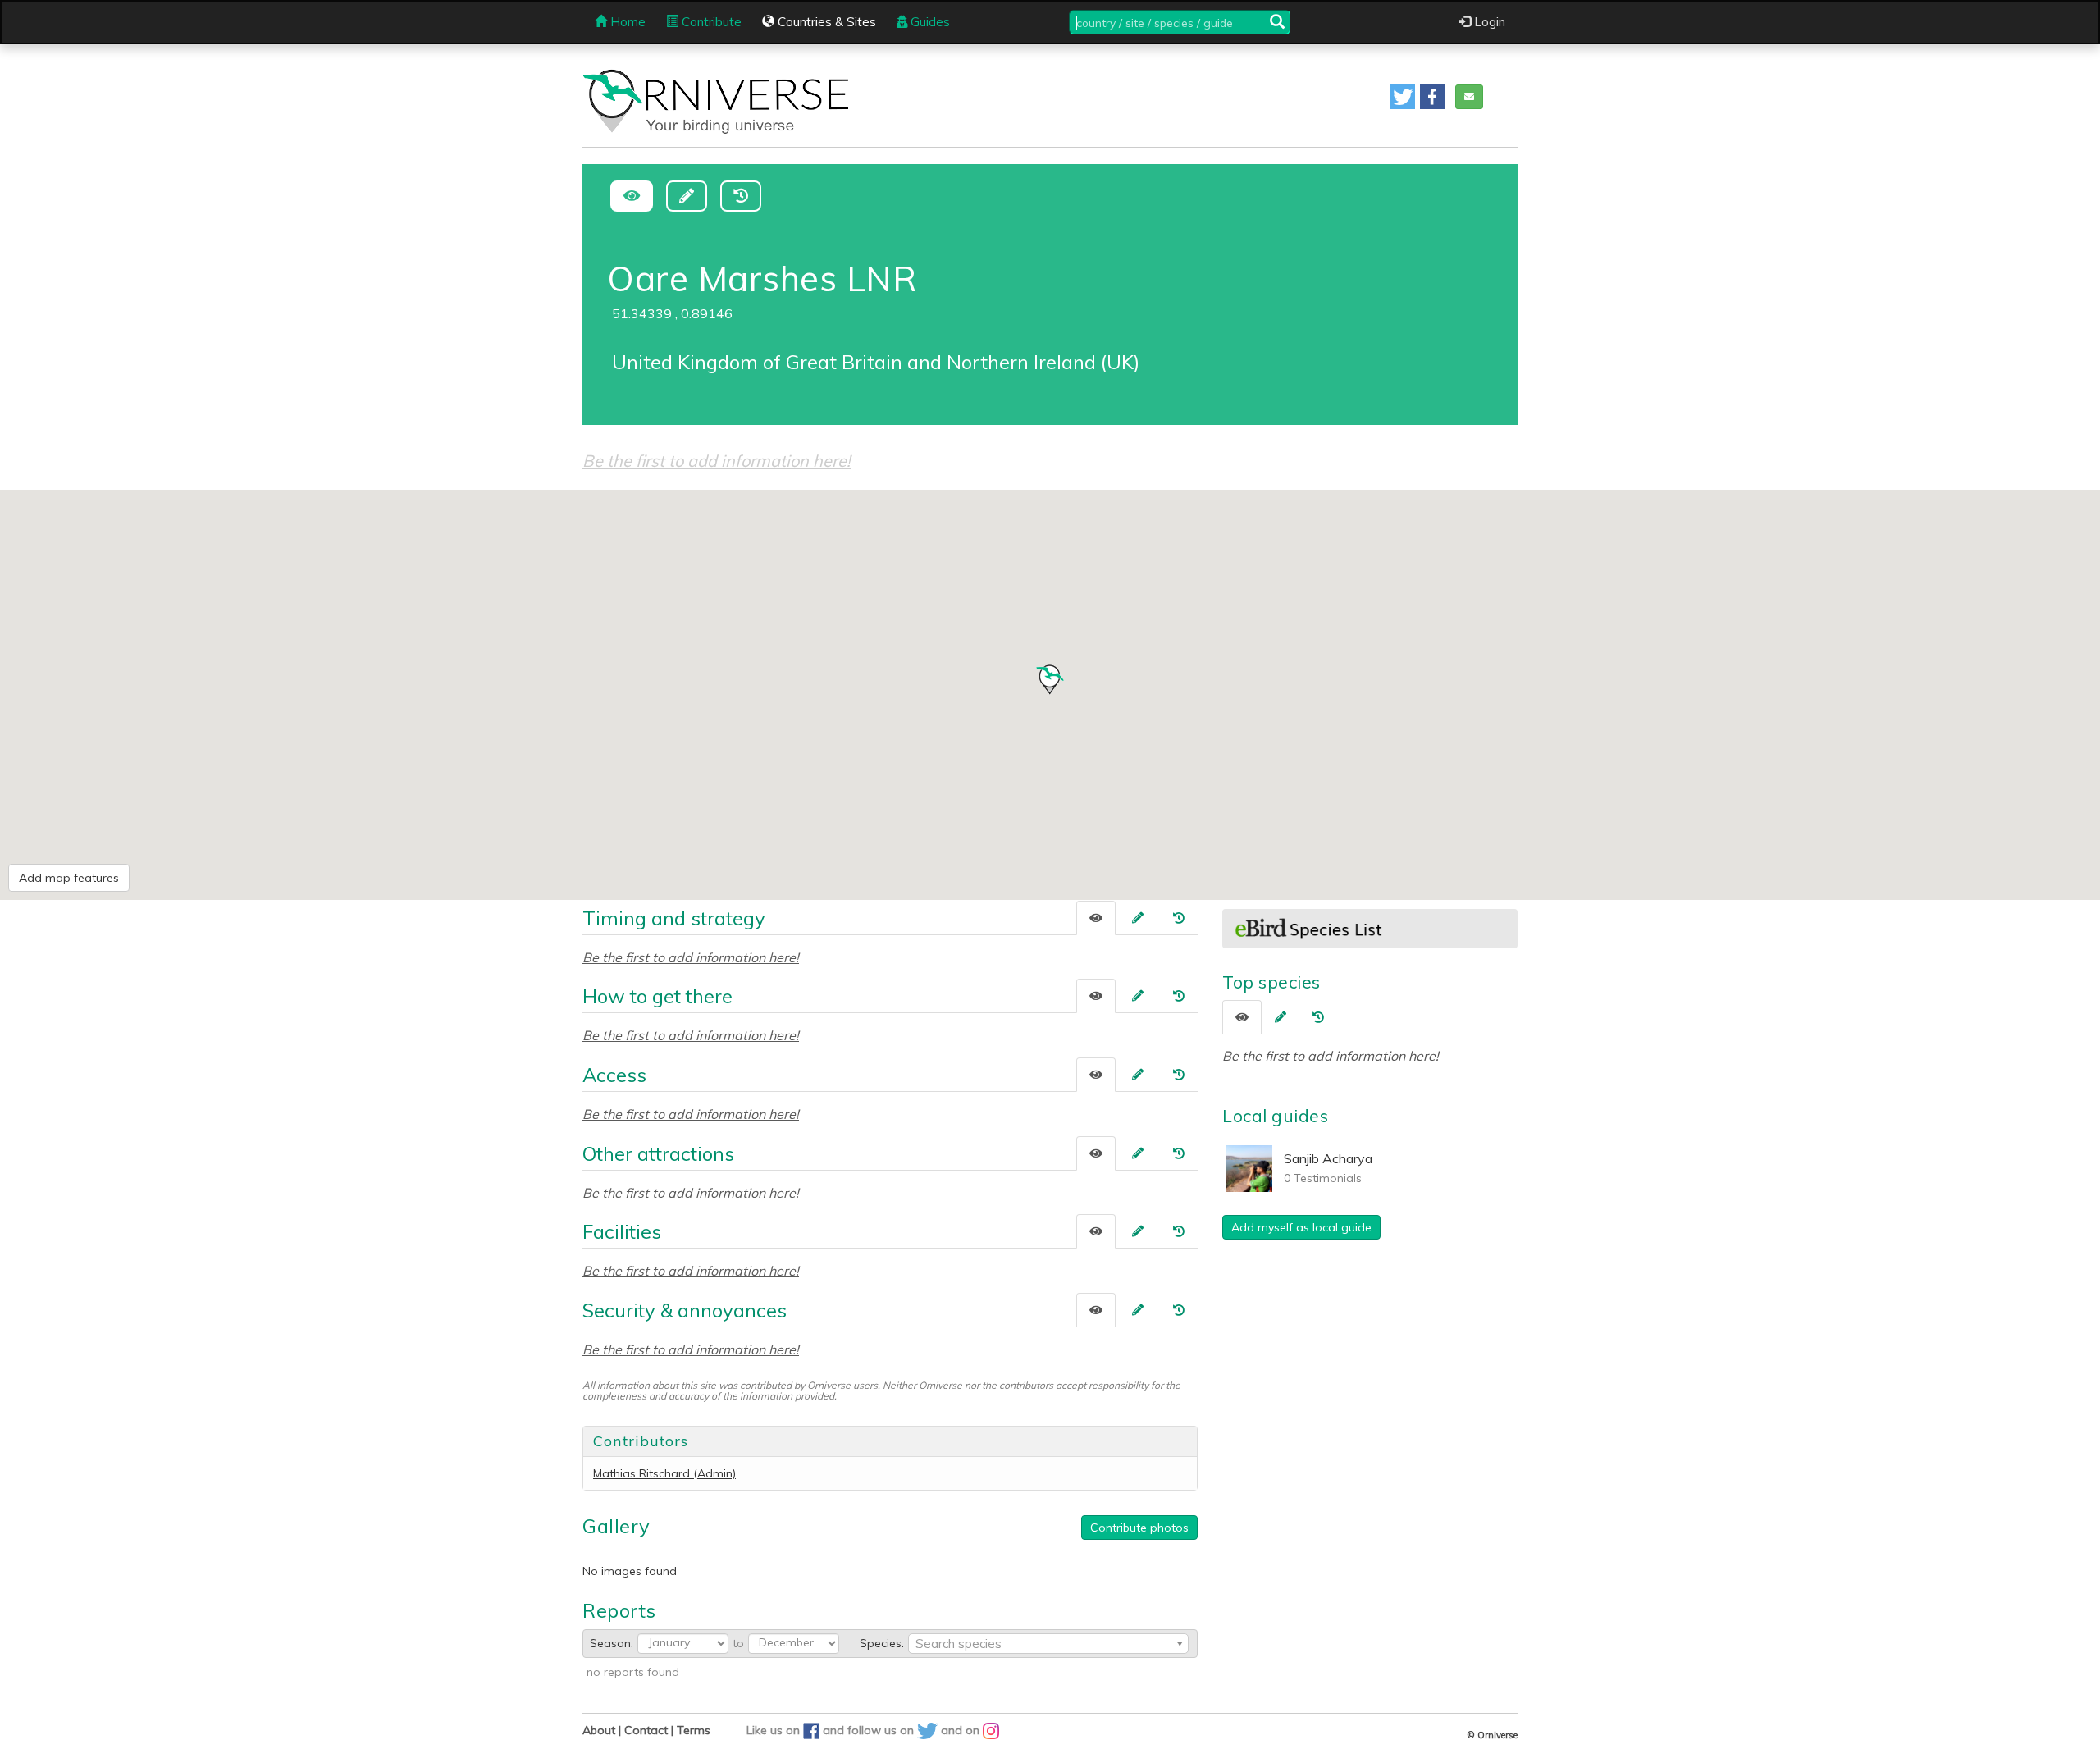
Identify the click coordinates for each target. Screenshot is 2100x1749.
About (599, 1730)
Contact (646, 1730)
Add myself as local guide (1301, 1227)
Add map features (69, 878)
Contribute (710, 22)
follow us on (882, 1730)
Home (626, 22)
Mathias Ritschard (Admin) (664, 1473)
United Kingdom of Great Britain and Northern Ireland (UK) (876, 362)
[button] (1403, 97)
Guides (929, 22)
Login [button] (1488, 22)
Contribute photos (1139, 1528)
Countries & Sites (825, 22)
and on (962, 1730)
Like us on (775, 1730)
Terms (694, 1730)
